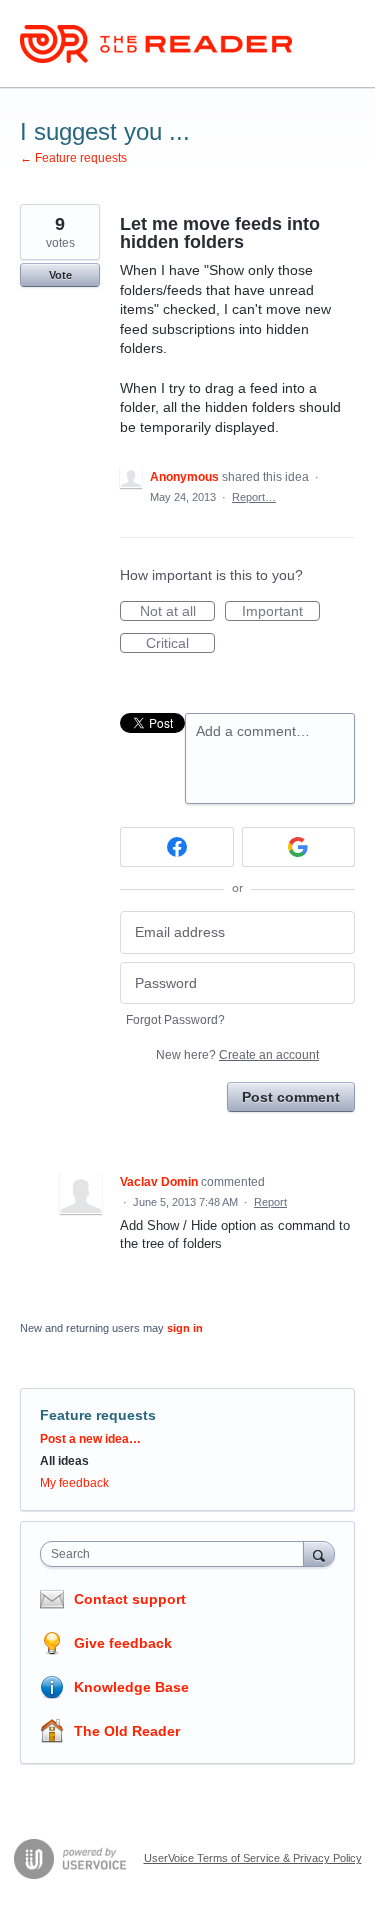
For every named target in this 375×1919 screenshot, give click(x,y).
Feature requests (98, 1415)
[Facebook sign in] (177, 847)
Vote (60, 275)
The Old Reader (127, 1731)
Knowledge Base (131, 1687)
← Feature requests (73, 158)
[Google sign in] (299, 847)
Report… (254, 497)
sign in (185, 1328)
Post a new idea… (90, 1439)
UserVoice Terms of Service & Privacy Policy (253, 1858)
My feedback (74, 1483)
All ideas (64, 1461)
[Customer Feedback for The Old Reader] (156, 44)
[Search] (319, 1553)
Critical (180, 644)
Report (270, 1202)
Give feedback (123, 1643)
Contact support (130, 1599)
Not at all (177, 612)
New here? (237, 1055)
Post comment (291, 1097)
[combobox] (176, 1554)
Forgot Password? (175, 1020)
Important (281, 612)
